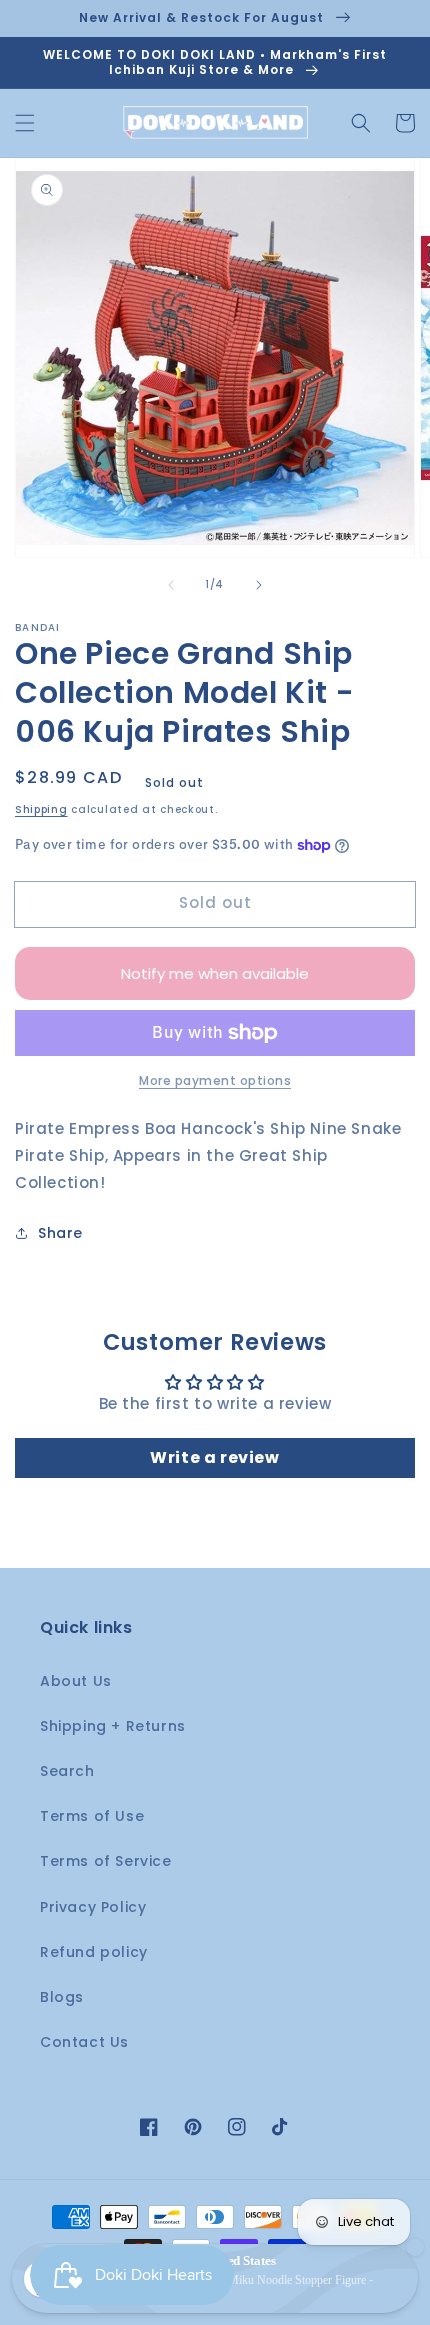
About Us (76, 1681)
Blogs (62, 1997)
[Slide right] (259, 585)
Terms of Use (92, 1816)
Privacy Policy (93, 1907)
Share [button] (60, 1233)
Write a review (214, 1457)
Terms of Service (106, 1861)
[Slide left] (171, 585)
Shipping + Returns (113, 1726)
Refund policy (94, 1952)
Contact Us (84, 2042)
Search (67, 1771)
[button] (25, 123)
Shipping (41, 809)
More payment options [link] (215, 1080)
